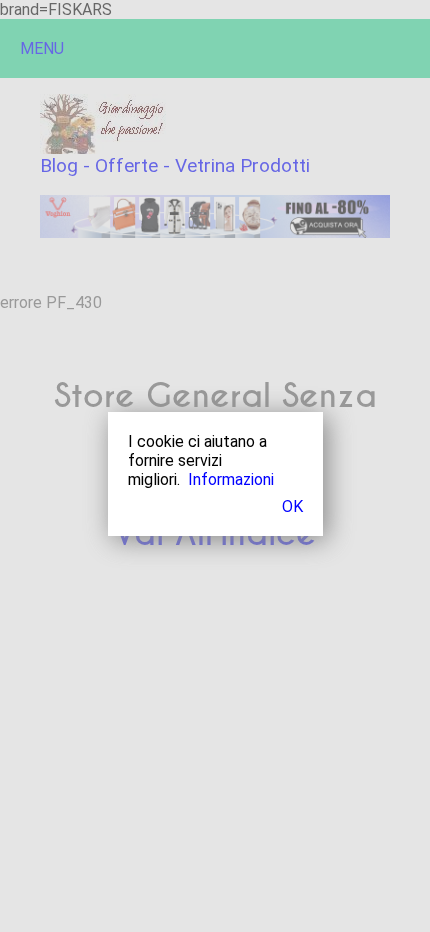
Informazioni (231, 479)
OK (292, 506)
